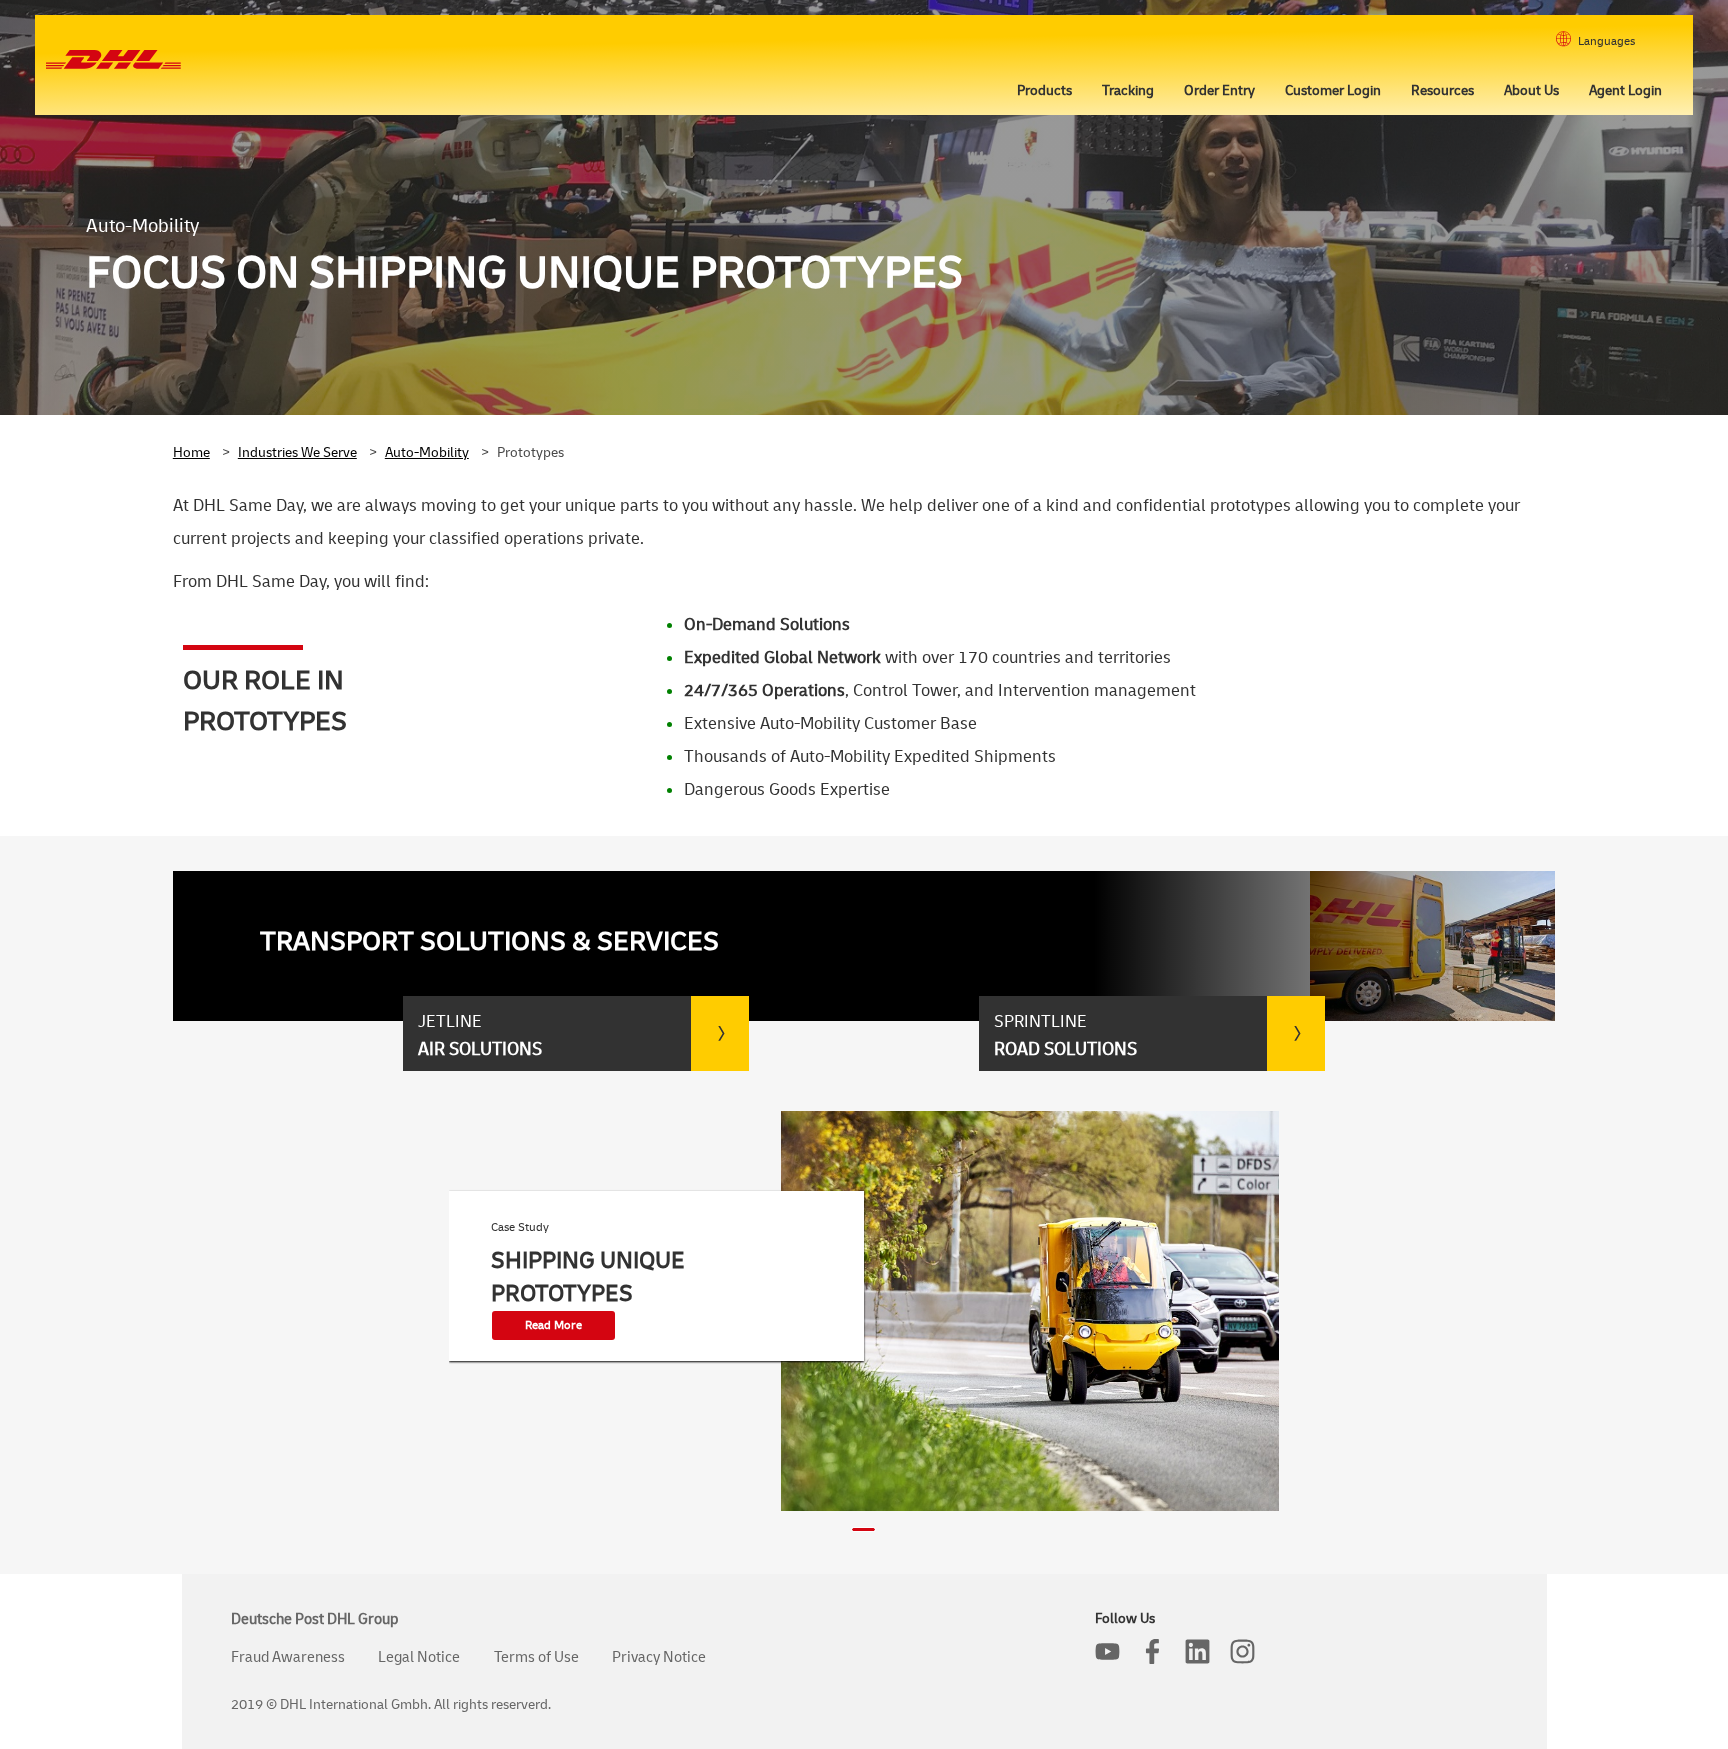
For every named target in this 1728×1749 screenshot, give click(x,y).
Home (191, 452)
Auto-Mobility (427, 452)
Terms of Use (536, 1657)
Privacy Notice (659, 1657)
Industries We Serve (297, 452)
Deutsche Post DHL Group (314, 1619)
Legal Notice (419, 1657)
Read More (553, 1325)
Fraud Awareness (288, 1657)
